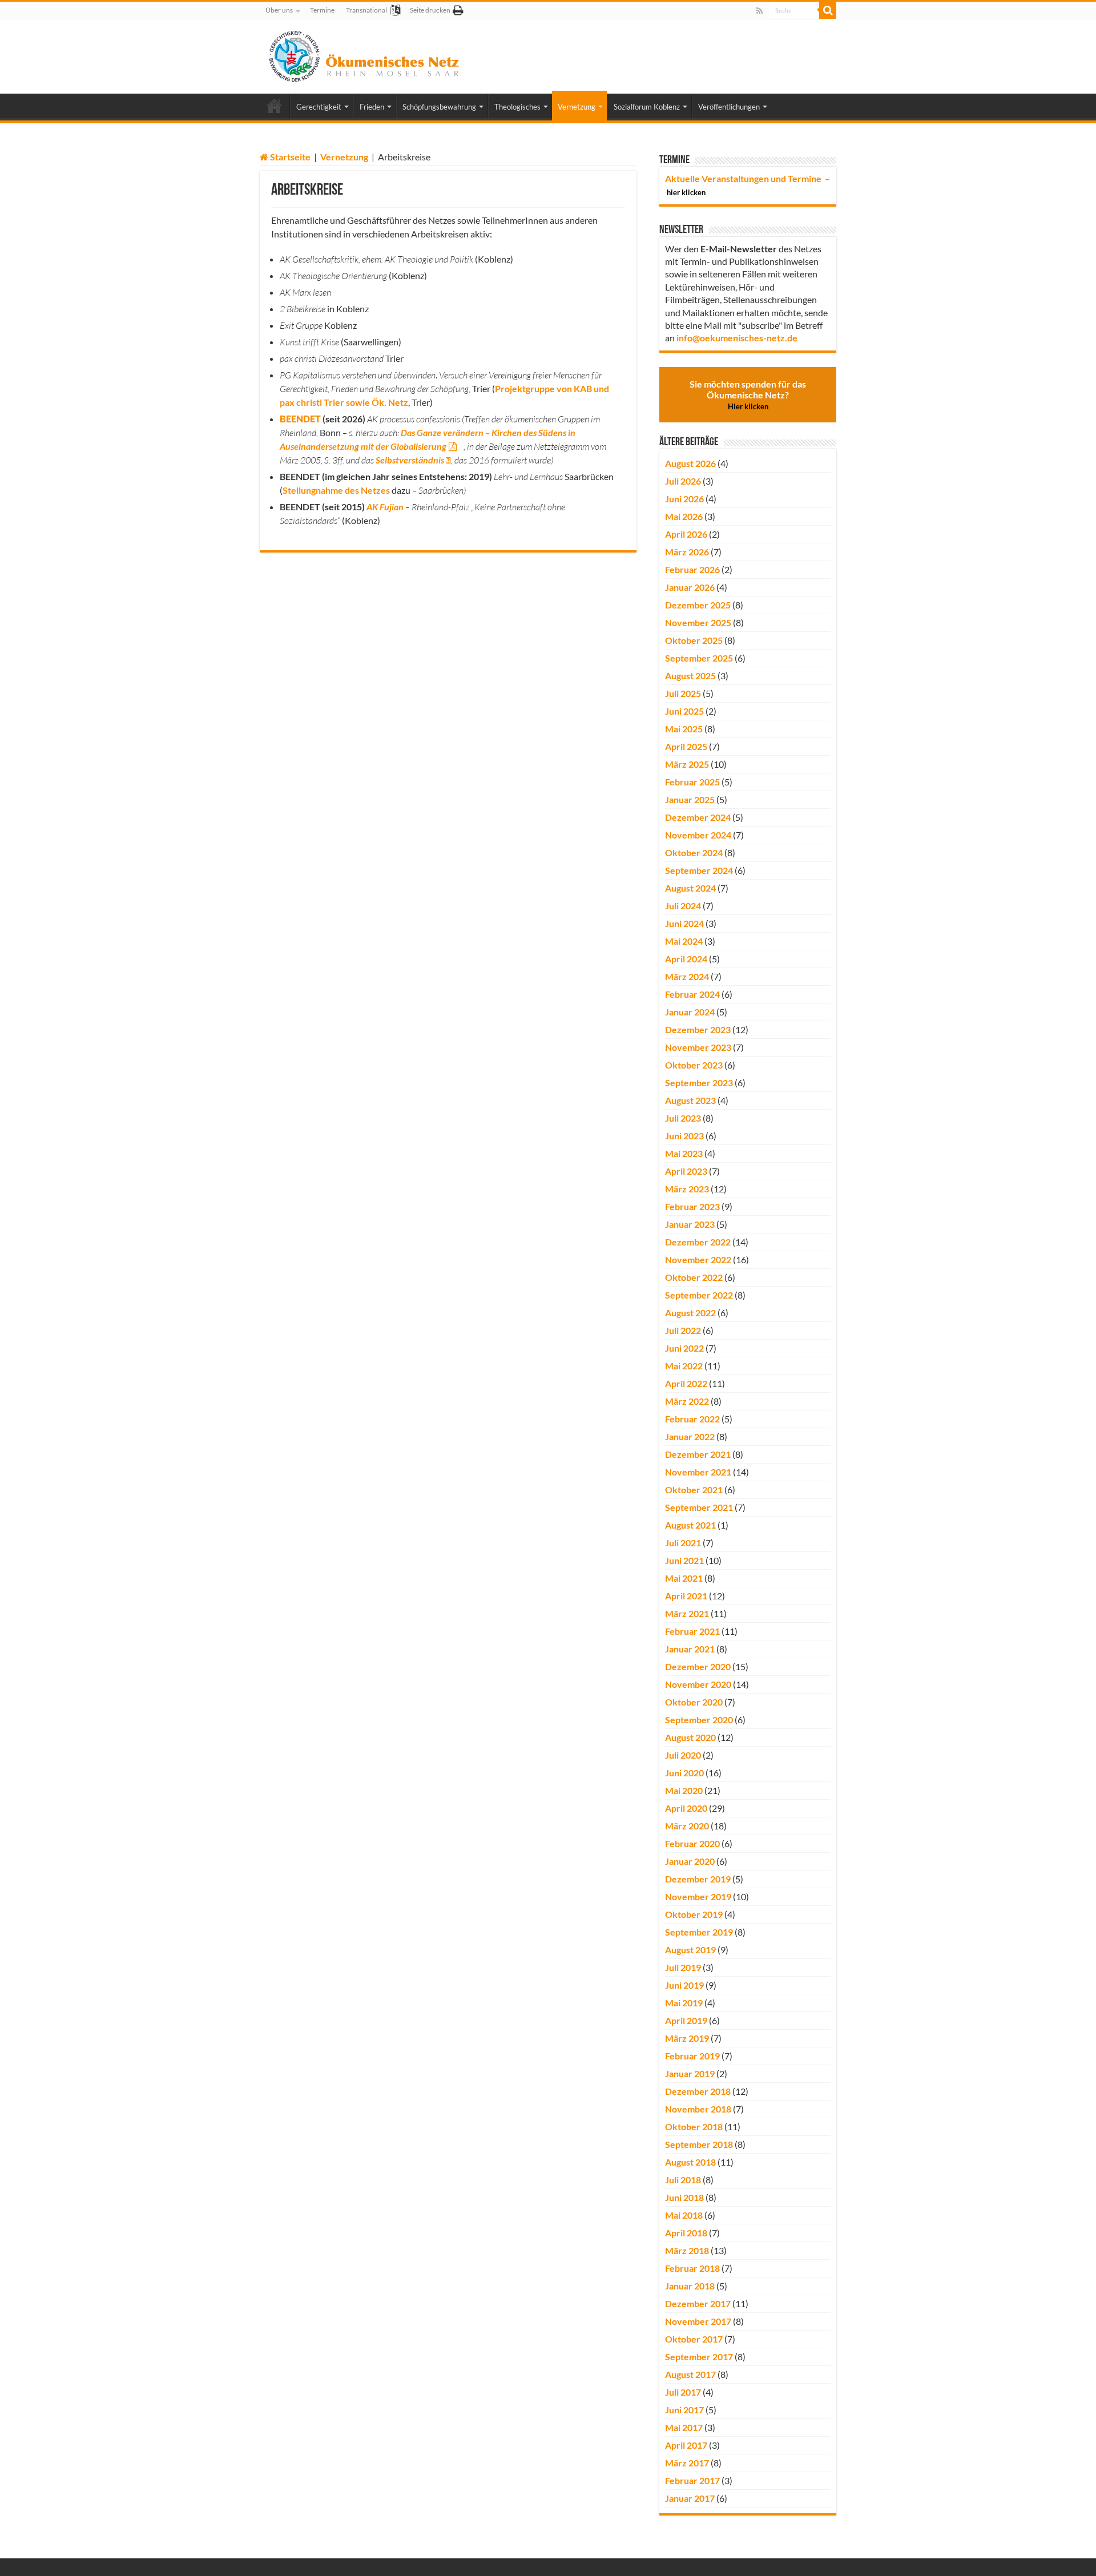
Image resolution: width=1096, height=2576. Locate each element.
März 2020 (687, 1826)
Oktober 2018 (694, 2126)
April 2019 (686, 2020)
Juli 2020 (683, 1755)
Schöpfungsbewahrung (439, 107)
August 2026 (690, 463)
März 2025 (687, 764)
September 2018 (699, 2144)
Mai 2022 (684, 1366)
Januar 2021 (690, 1649)
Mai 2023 (684, 1153)
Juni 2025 (684, 711)
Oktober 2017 (694, 2339)
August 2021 (690, 1525)
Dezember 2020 (698, 1666)
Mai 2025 (684, 729)
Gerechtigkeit (319, 107)
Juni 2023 (684, 1136)
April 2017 (686, 2445)
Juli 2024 (683, 906)
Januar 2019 (690, 2073)
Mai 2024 (684, 941)
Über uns (279, 10)
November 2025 (698, 622)
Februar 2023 (692, 1206)
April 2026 (686, 534)
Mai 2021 (684, 1578)
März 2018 (687, 2250)
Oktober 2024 (694, 852)
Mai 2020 (684, 1790)
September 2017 (699, 2357)
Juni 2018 (684, 2197)
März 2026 (687, 552)
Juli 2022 (683, 1330)
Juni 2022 (684, 1348)
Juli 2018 (683, 2180)
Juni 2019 (684, 1985)
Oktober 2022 (694, 1277)
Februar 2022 (692, 1419)
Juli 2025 (683, 693)
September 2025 (699, 658)
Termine (322, 10)
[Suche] (828, 10)
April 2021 (686, 1596)
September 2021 (699, 1507)
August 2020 (690, 1737)
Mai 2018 (684, 2215)
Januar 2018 (690, 2286)
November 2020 (698, 1684)
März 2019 (687, 2038)
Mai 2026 (684, 516)
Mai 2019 (684, 2003)
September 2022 (699, 1295)
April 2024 (686, 959)
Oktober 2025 (694, 640)
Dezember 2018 (698, 2091)
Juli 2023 (683, 1118)
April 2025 (686, 746)
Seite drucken (430, 10)
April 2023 (686, 1171)
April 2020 (686, 1808)
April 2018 (686, 2233)
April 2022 (686, 1383)
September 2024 (699, 870)
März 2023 (687, 1189)
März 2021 (687, 1613)
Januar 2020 (690, 1861)
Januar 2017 (690, 2498)
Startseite (289, 157)
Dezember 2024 (698, 817)
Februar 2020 (692, 1843)
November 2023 (698, 1047)
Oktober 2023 (694, 1065)
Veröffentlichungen (729, 107)
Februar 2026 (692, 569)
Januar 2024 (690, 1012)
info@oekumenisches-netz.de (737, 338)
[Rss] (759, 11)
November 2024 (698, 835)
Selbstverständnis (410, 460)
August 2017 (690, 2374)
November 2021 (698, 1472)
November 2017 (698, 2321)
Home (275, 106)
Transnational (366, 10)
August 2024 (690, 888)
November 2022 (698, 1259)
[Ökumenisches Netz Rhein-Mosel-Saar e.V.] (364, 54)
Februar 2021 (692, 1631)
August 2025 (690, 676)
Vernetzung (577, 107)
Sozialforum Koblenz (647, 107)
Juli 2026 (683, 481)
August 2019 (690, 1950)
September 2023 (699, 1083)
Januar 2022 (690, 1436)
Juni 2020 (684, 1773)
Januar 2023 (690, 1224)
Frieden (372, 107)
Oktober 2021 (694, 1489)
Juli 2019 (683, 1967)
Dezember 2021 (698, 1454)
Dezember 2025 (698, 605)
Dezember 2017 (698, 2303)
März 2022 (687, 1401)
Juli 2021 (683, 1543)
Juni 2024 (684, 923)
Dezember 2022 (698, 1242)
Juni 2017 (684, 2410)
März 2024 (687, 976)
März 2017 (687, 2463)
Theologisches (517, 107)
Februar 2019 (692, 2056)
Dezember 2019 (698, 1879)
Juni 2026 (684, 499)
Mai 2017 (684, 2427)
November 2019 (698, 1896)
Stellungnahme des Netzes (336, 490)
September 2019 (699, 1932)
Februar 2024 (692, 994)
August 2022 (690, 1313)
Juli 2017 (683, 2392)
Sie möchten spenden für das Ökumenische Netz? (748, 395)
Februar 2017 (692, 2480)
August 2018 (690, 2162)
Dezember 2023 (698, 1029)
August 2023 (690, 1100)
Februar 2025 (692, 782)
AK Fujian (385, 507)
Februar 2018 (692, 2268)
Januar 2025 (690, 799)
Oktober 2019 (694, 1914)
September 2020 (699, 1720)
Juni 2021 (684, 1560)
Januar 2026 (690, 587)
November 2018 (698, 2109)
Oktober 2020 (694, 1702)
